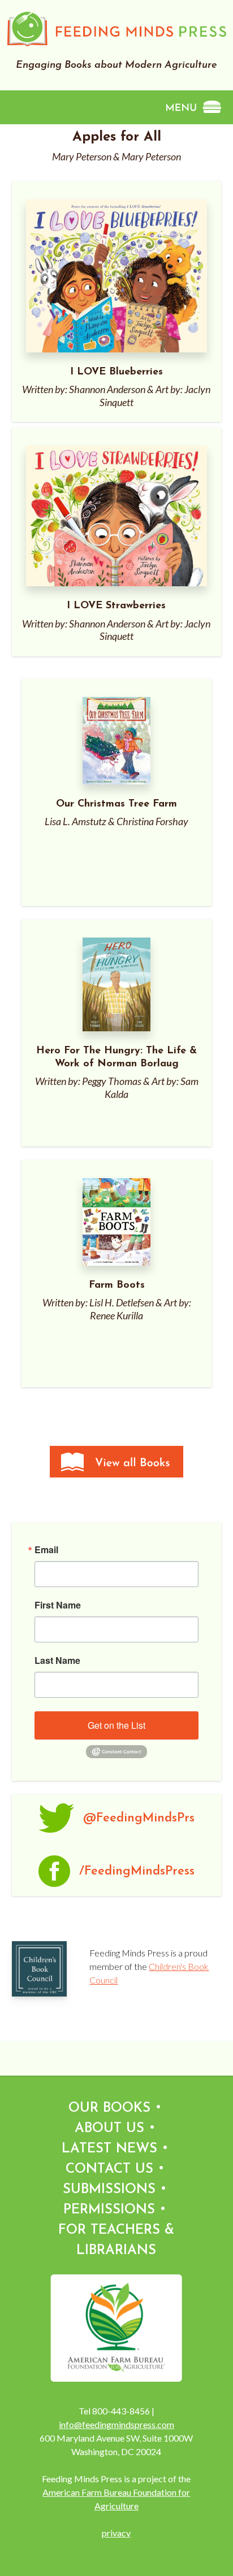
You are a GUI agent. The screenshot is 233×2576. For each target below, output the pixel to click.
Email (46, 1550)
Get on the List (116, 1725)
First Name (58, 1605)
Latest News (109, 2149)
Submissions (109, 2190)
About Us (109, 2129)
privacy (116, 2533)
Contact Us (109, 2169)
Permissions (109, 2210)
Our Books (109, 2108)
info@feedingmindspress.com (116, 2424)
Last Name (57, 1660)
